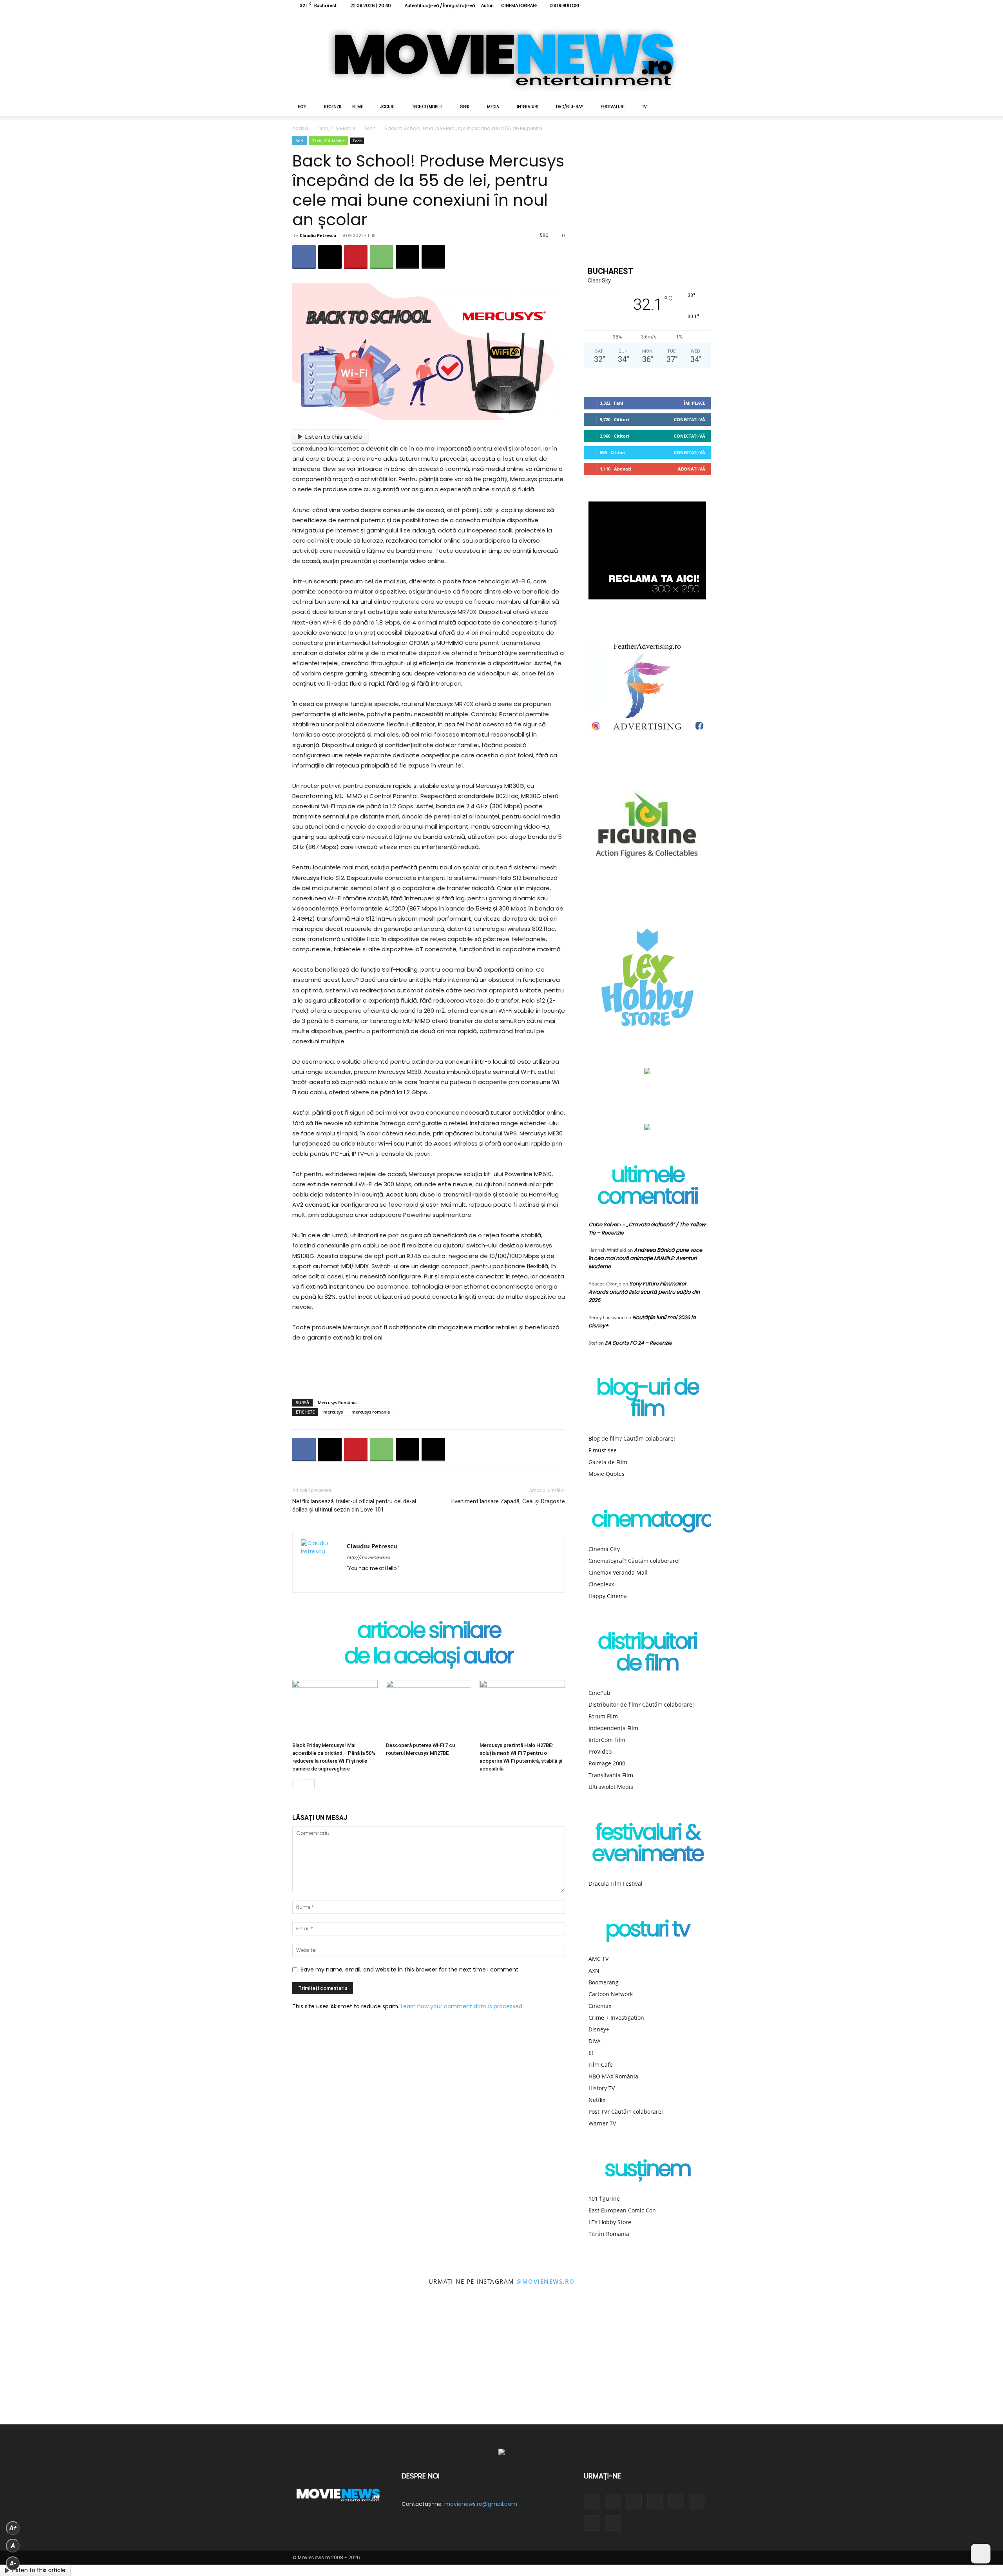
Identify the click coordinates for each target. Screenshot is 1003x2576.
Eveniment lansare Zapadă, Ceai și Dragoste (508, 1501)
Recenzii (333, 107)
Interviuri (528, 107)
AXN (594, 1970)
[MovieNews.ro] (501, 54)
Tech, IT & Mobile (336, 128)
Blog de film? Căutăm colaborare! (632, 1438)
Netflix (597, 2100)
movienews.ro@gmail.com (481, 2504)
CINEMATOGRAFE (519, 5)
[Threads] (705, 5)
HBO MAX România (613, 2076)
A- (13, 2563)
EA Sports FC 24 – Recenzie (638, 1343)
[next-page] (310, 1784)
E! (591, 2053)
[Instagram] (627, 5)
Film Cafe (601, 2065)
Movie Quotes (607, 1474)
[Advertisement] (429, 1372)
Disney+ (599, 2029)
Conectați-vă (690, 419)
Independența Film (613, 1728)
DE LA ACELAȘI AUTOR (429, 1657)
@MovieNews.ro (546, 2281)
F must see (603, 1450)
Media (493, 107)
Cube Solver (604, 1225)
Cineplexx (601, 1584)
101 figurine (604, 2199)
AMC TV (598, 1959)
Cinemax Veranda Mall (618, 1572)
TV (645, 107)
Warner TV (602, 2123)
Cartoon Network (611, 1994)
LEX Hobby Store (610, 2222)
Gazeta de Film (608, 1462)
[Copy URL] (433, 257)
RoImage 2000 (607, 1763)
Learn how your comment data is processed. (462, 2006)
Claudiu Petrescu (318, 235)
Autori (487, 5)
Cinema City (604, 1549)
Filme (358, 107)
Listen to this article (334, 437)
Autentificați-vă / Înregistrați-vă (440, 5)
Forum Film (603, 1716)
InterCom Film (607, 1740)
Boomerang (604, 1982)
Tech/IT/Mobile (427, 107)
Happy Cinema (608, 1596)
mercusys (333, 1412)
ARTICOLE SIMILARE (429, 1632)
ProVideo (600, 1751)
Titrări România (609, 2234)
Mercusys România (337, 1402)
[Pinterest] (356, 257)
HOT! (302, 107)
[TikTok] (653, 5)
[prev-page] (297, 1784)
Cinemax (600, 2006)
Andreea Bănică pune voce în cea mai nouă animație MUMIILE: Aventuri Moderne (645, 1258)
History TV (602, 2088)
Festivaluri (613, 107)
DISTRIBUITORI (564, 5)
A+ (13, 2528)
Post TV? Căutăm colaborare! (626, 2112)
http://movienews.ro (368, 1557)
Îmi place (694, 403)
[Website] (679, 5)
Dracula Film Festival (616, 1884)
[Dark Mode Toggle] (981, 2554)
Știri (300, 141)
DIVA (595, 2041)
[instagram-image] (63, 2362)
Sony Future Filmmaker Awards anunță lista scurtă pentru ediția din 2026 (644, 1292)
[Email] (407, 257)
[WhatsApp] (382, 257)
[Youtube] (692, 5)
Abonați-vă (692, 469)
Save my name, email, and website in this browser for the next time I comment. (410, 1970)
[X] (666, 5)
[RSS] (640, 5)
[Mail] (381, 1581)
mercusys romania (371, 1412)
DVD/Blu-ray (569, 107)
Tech (370, 128)
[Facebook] (614, 5)
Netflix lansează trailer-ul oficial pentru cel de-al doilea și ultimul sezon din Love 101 (354, 1505)
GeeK (465, 107)
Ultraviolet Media (611, 1787)
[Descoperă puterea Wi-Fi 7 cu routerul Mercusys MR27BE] (429, 1709)
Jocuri (387, 107)
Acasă (300, 128)
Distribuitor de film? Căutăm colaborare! (641, 1704)
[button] (701, 108)
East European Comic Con (622, 2210)
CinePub (599, 1693)
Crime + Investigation (616, 2018)
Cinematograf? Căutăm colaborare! (634, 1561)
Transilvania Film (611, 1775)
